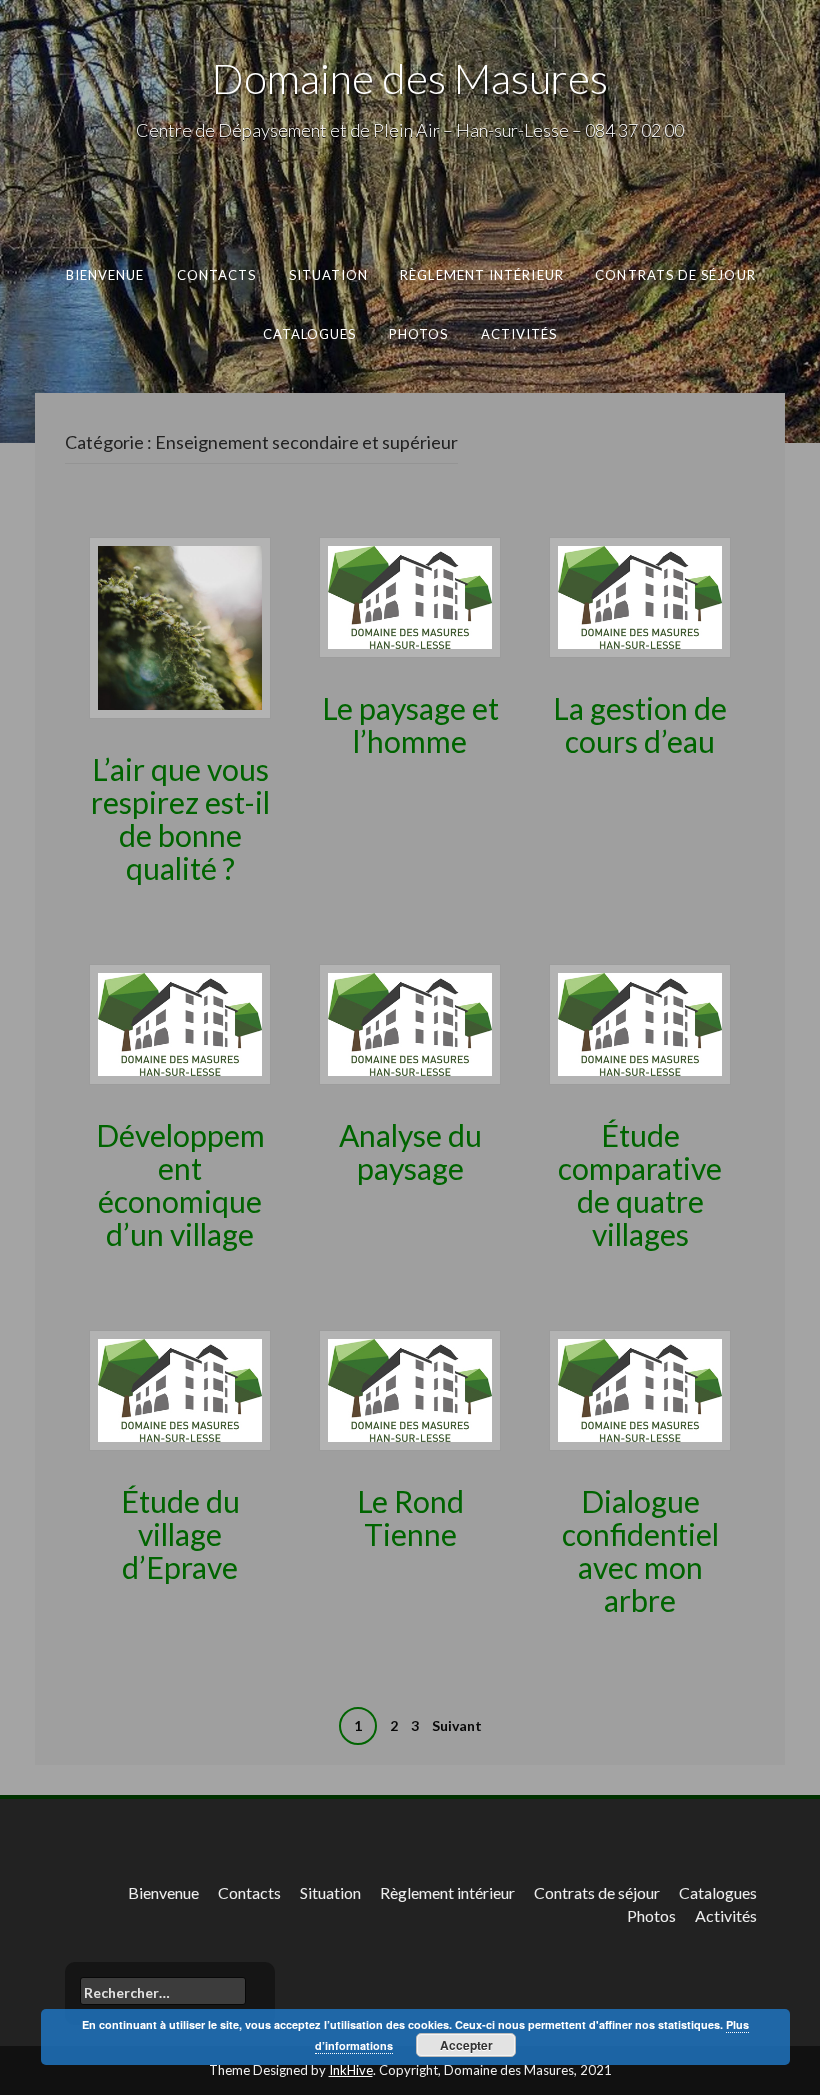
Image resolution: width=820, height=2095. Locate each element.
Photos (419, 333)
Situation (328, 275)
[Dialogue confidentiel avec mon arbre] (640, 1388)
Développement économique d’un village (180, 1184)
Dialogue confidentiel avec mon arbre (640, 1550)
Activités (519, 333)
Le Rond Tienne (410, 1517)
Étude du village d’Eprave (180, 1534)
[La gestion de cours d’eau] (640, 595)
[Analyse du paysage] (410, 1022)
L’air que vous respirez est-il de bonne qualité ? (180, 818)
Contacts (216, 275)
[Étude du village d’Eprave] (180, 1388)
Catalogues (310, 333)
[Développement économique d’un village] (180, 1022)
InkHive (351, 2070)
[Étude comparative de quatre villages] (640, 1022)
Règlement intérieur (482, 275)
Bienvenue (104, 275)
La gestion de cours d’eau (640, 724)
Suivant (457, 1725)
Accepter (466, 2045)
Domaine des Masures (410, 78)
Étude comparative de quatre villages (640, 1184)
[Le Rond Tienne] (410, 1388)
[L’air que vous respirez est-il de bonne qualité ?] (180, 625)
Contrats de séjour (675, 275)
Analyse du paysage (410, 1151)
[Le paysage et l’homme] (410, 595)
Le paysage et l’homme (410, 724)
